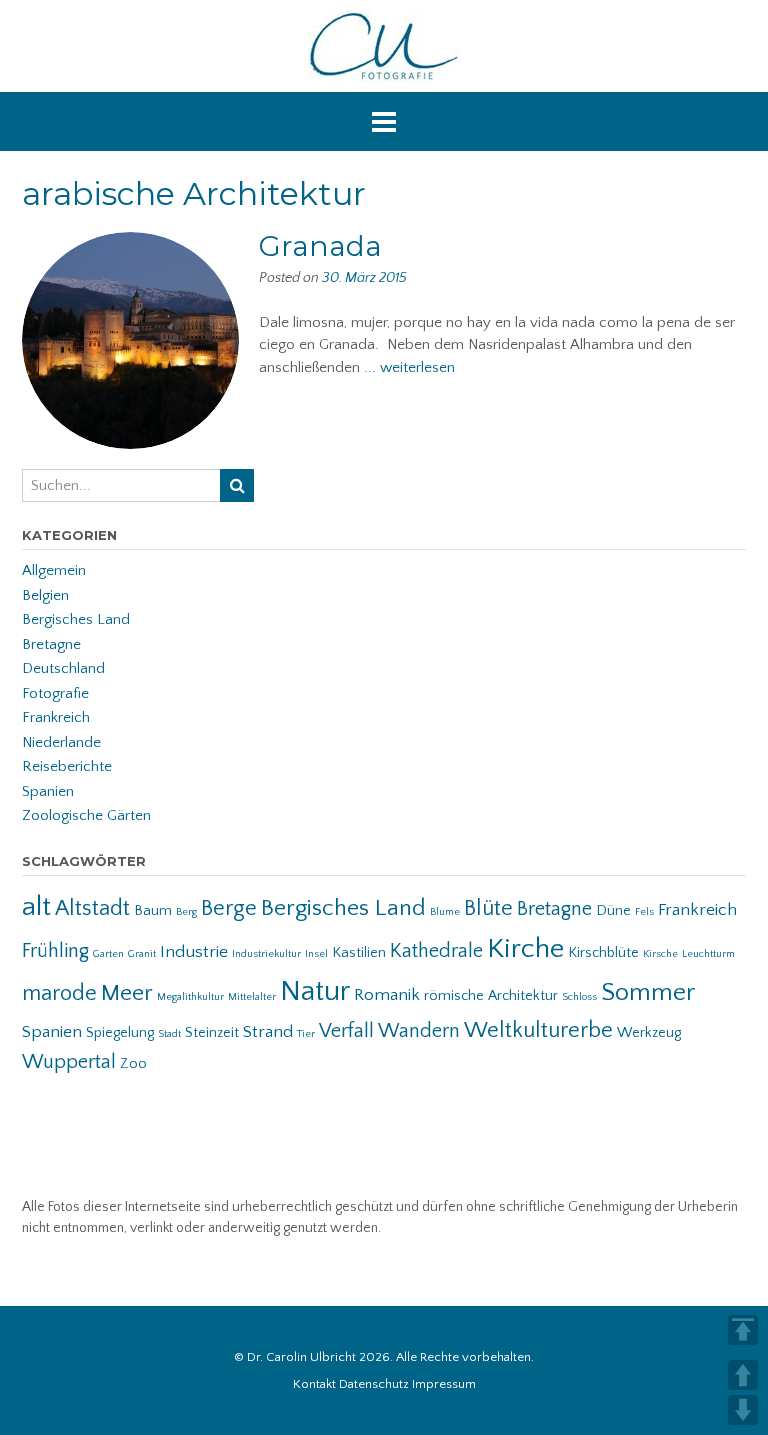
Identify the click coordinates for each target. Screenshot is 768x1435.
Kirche (525, 948)
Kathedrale (436, 951)
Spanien (48, 791)
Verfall (346, 1031)
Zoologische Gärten (86, 815)
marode (59, 993)
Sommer (648, 993)
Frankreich (56, 717)
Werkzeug (649, 1033)
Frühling (55, 951)
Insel (316, 954)
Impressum (444, 1384)
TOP (743, 1330)
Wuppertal (69, 1062)
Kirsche (660, 954)
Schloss (579, 997)
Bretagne (51, 644)
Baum (153, 911)
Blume (445, 912)
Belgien (45, 595)
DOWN (743, 1410)
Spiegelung (120, 1033)
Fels (644, 912)
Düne (613, 911)
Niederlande (61, 742)
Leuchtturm (708, 954)
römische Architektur (491, 996)
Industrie (194, 952)
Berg (186, 912)
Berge (229, 908)
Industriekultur (266, 954)
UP (743, 1375)
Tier (306, 1034)
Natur (315, 991)
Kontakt (314, 1384)
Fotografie (55, 693)
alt (36, 906)
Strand (268, 1032)
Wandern (419, 1031)
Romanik (387, 995)
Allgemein (54, 570)
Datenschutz (374, 1384)
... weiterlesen (409, 367)
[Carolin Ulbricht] (384, 46)
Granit (142, 954)
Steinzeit (212, 1033)
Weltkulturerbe (538, 1030)
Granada (320, 246)
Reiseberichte (67, 766)
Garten (108, 954)
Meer (127, 993)
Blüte (488, 908)
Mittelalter (252, 997)
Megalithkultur (190, 997)
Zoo (133, 1064)
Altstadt (92, 908)
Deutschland (63, 668)
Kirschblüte (603, 953)
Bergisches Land (76, 619)
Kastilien (359, 953)
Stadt (169, 1034)
